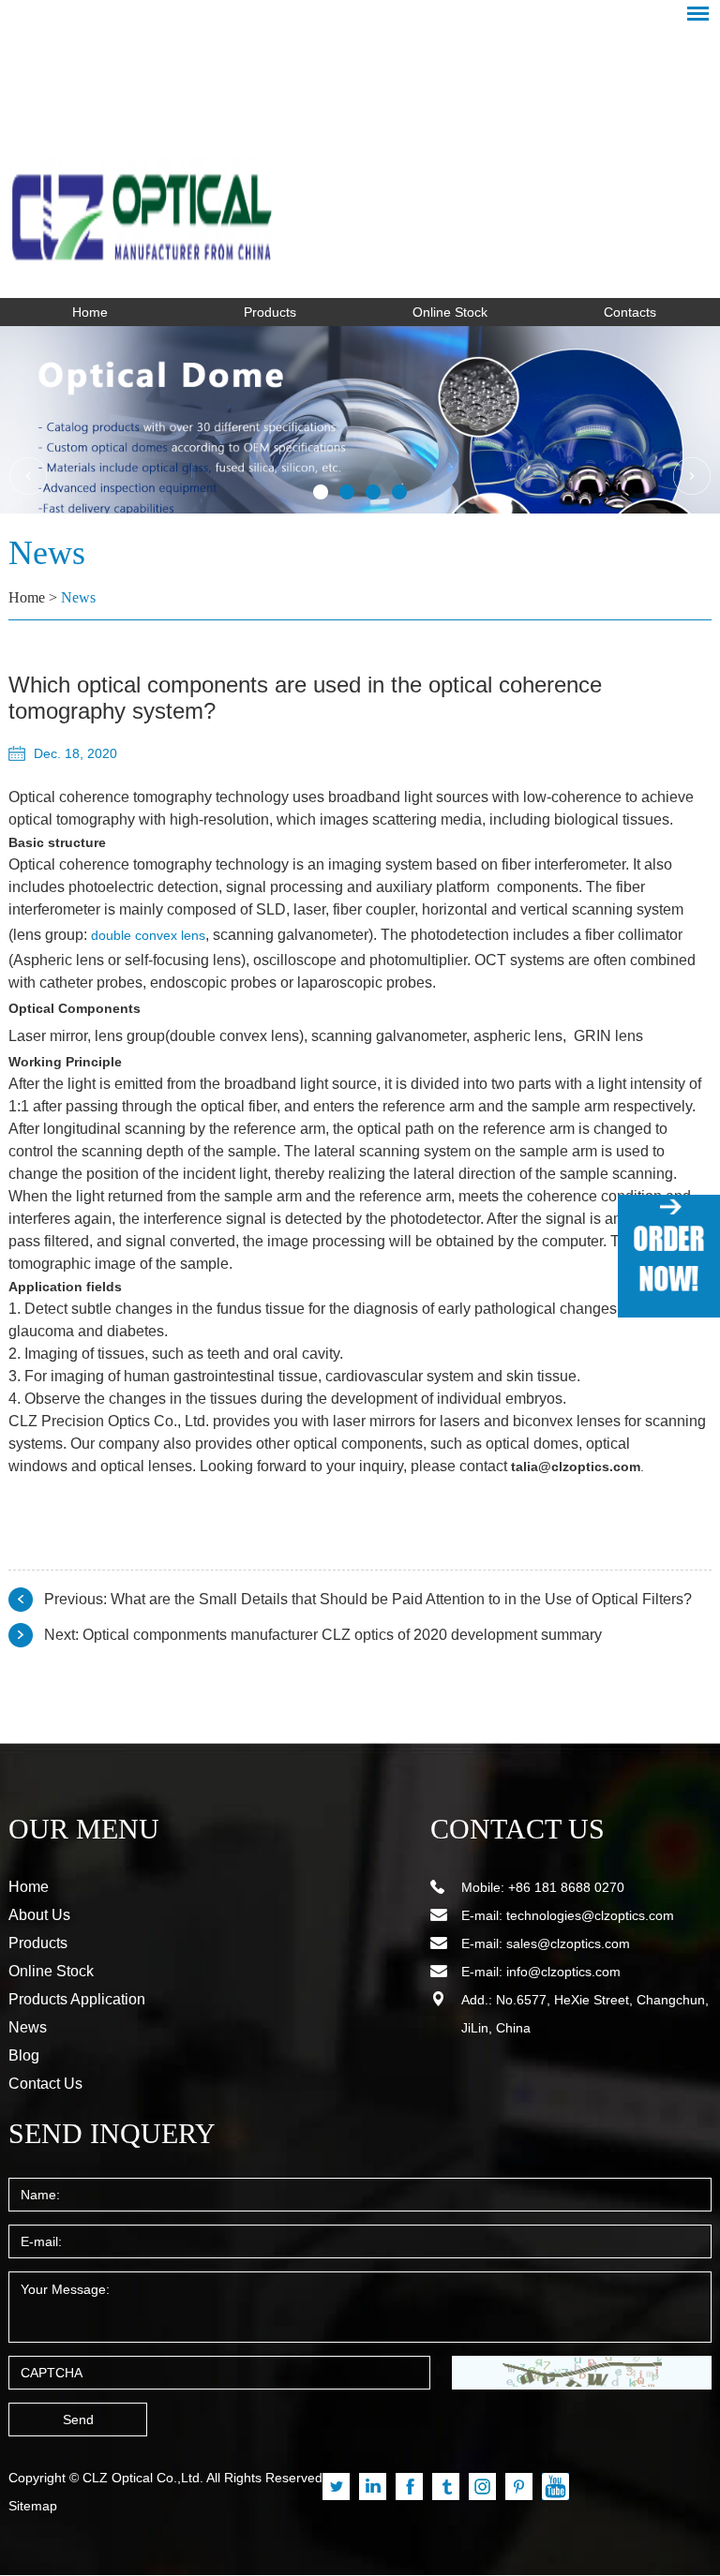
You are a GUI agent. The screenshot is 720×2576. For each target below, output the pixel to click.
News (78, 597)
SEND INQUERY (112, 2133)
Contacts (630, 312)
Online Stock (450, 312)
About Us (39, 1915)
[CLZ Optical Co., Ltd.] (360, 156)
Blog (24, 2055)
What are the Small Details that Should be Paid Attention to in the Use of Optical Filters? (401, 1599)
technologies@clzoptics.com (590, 1915)
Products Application (77, 1999)
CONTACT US (517, 1829)
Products (270, 312)
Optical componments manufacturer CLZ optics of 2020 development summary (342, 1635)
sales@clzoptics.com (568, 1943)
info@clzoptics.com (563, 1972)
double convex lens (148, 935)
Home (90, 312)
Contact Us (45, 2084)
